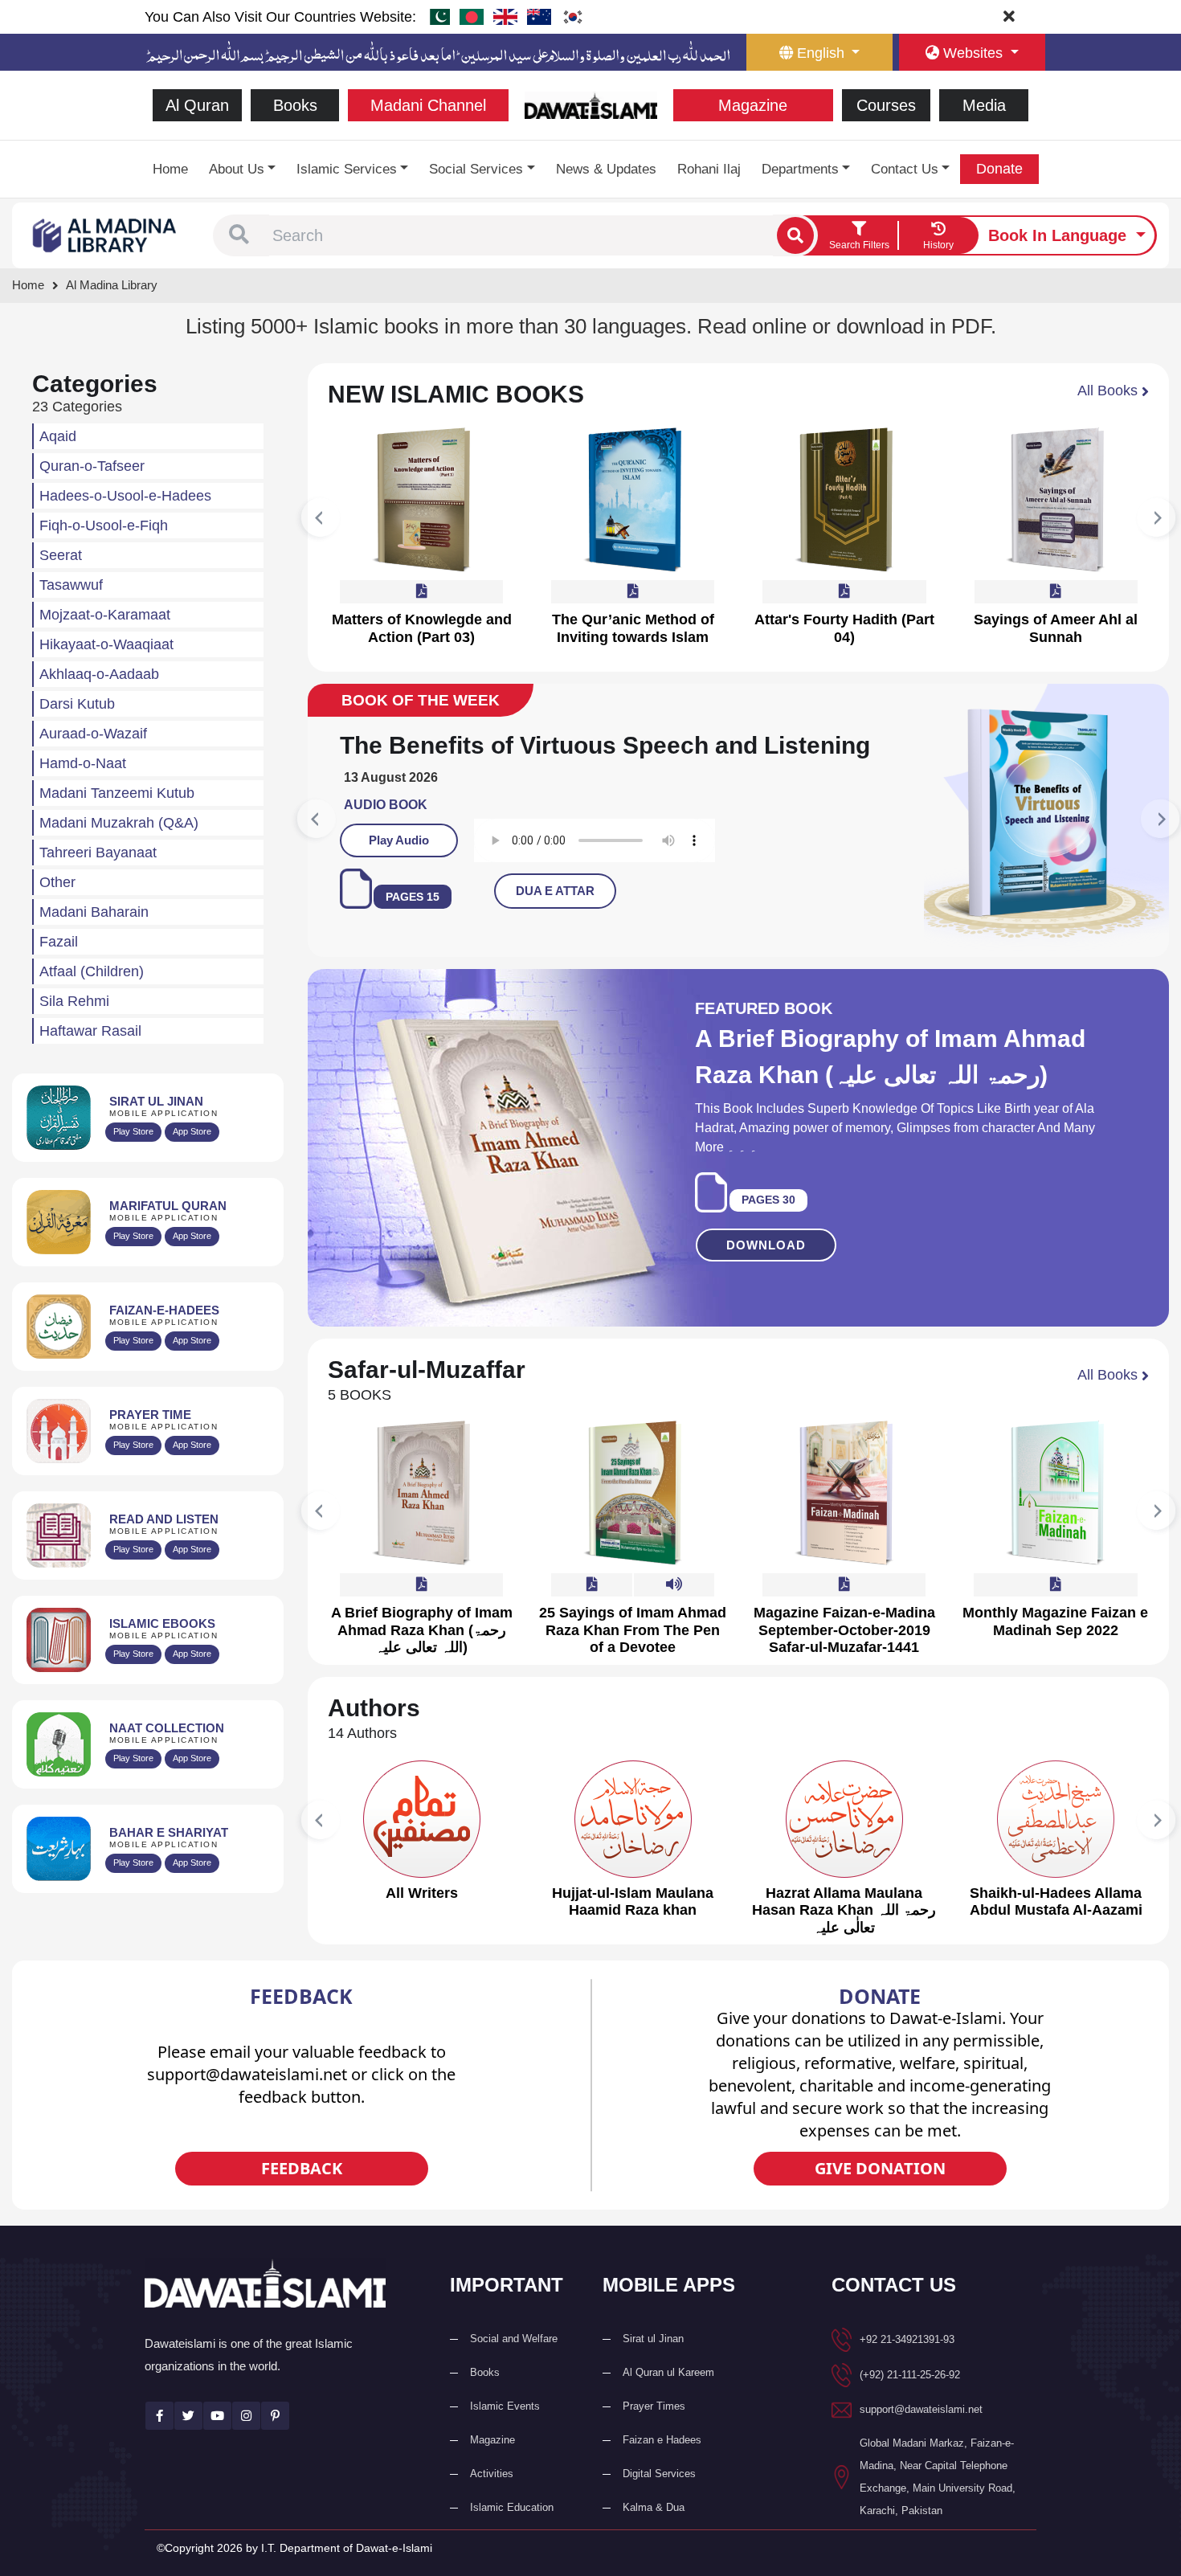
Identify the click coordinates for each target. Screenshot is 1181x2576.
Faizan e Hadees (662, 2469)
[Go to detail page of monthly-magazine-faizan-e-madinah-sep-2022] (1056, 1522)
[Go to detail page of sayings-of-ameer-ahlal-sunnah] (1056, 500)
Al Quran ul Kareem (668, 2401)
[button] (239, 235)
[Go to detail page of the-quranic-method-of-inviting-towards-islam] (633, 500)
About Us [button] (237, 169)
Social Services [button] (476, 169)
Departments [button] (800, 169)
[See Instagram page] (246, 2445)
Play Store (133, 1131)
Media (984, 105)
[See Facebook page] (159, 2445)
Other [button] (57, 882)
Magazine (753, 105)
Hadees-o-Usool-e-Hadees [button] (125, 496)
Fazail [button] (59, 942)
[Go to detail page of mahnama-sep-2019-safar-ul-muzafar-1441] (844, 1522)
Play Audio (486, 869)
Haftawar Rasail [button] (90, 1031)
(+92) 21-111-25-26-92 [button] (910, 2404)
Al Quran (197, 105)
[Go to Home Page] (591, 104)
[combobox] (521, 235)
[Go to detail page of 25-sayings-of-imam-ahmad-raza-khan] (633, 1522)
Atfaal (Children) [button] (92, 971)
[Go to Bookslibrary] (105, 234)
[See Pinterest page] (275, 2445)
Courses (886, 105)
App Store (192, 1131)
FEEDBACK (302, 2197)
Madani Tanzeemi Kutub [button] (117, 793)
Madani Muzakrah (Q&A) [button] (119, 823)
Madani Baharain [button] (94, 912)
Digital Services (659, 2502)
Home (170, 169)
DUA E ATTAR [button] (642, 920)
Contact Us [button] (905, 169)
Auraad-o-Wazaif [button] (93, 734)
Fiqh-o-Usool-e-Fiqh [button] (104, 525)
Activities (492, 2502)
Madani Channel (428, 105)
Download (766, 1274)
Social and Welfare (514, 2367)
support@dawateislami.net (921, 2438)
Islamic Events (505, 2435)
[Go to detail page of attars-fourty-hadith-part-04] (844, 500)
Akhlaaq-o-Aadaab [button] (99, 674)
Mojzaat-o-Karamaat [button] (105, 615)
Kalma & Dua (654, 2536)
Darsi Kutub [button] (77, 704)
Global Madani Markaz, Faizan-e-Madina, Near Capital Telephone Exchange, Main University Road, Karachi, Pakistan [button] (938, 2506)
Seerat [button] (61, 555)
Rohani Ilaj (709, 169)
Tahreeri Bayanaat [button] (98, 853)
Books (295, 105)
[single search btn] (795, 235)
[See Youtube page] (217, 2445)
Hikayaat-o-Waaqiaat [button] (106, 644)
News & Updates (606, 169)
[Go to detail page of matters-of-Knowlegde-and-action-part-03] (422, 500)
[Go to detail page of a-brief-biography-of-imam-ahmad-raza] (422, 1522)
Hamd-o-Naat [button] (83, 763)
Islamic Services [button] (347, 169)
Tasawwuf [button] (71, 585)
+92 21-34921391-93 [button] (907, 2368)
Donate (999, 169)
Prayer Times (654, 2435)
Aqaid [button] (58, 436)
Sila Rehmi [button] (74, 1001)
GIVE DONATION (880, 2197)
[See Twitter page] (188, 2445)
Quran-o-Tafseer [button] (92, 466)
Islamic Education (512, 2536)
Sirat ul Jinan (653, 2367)
